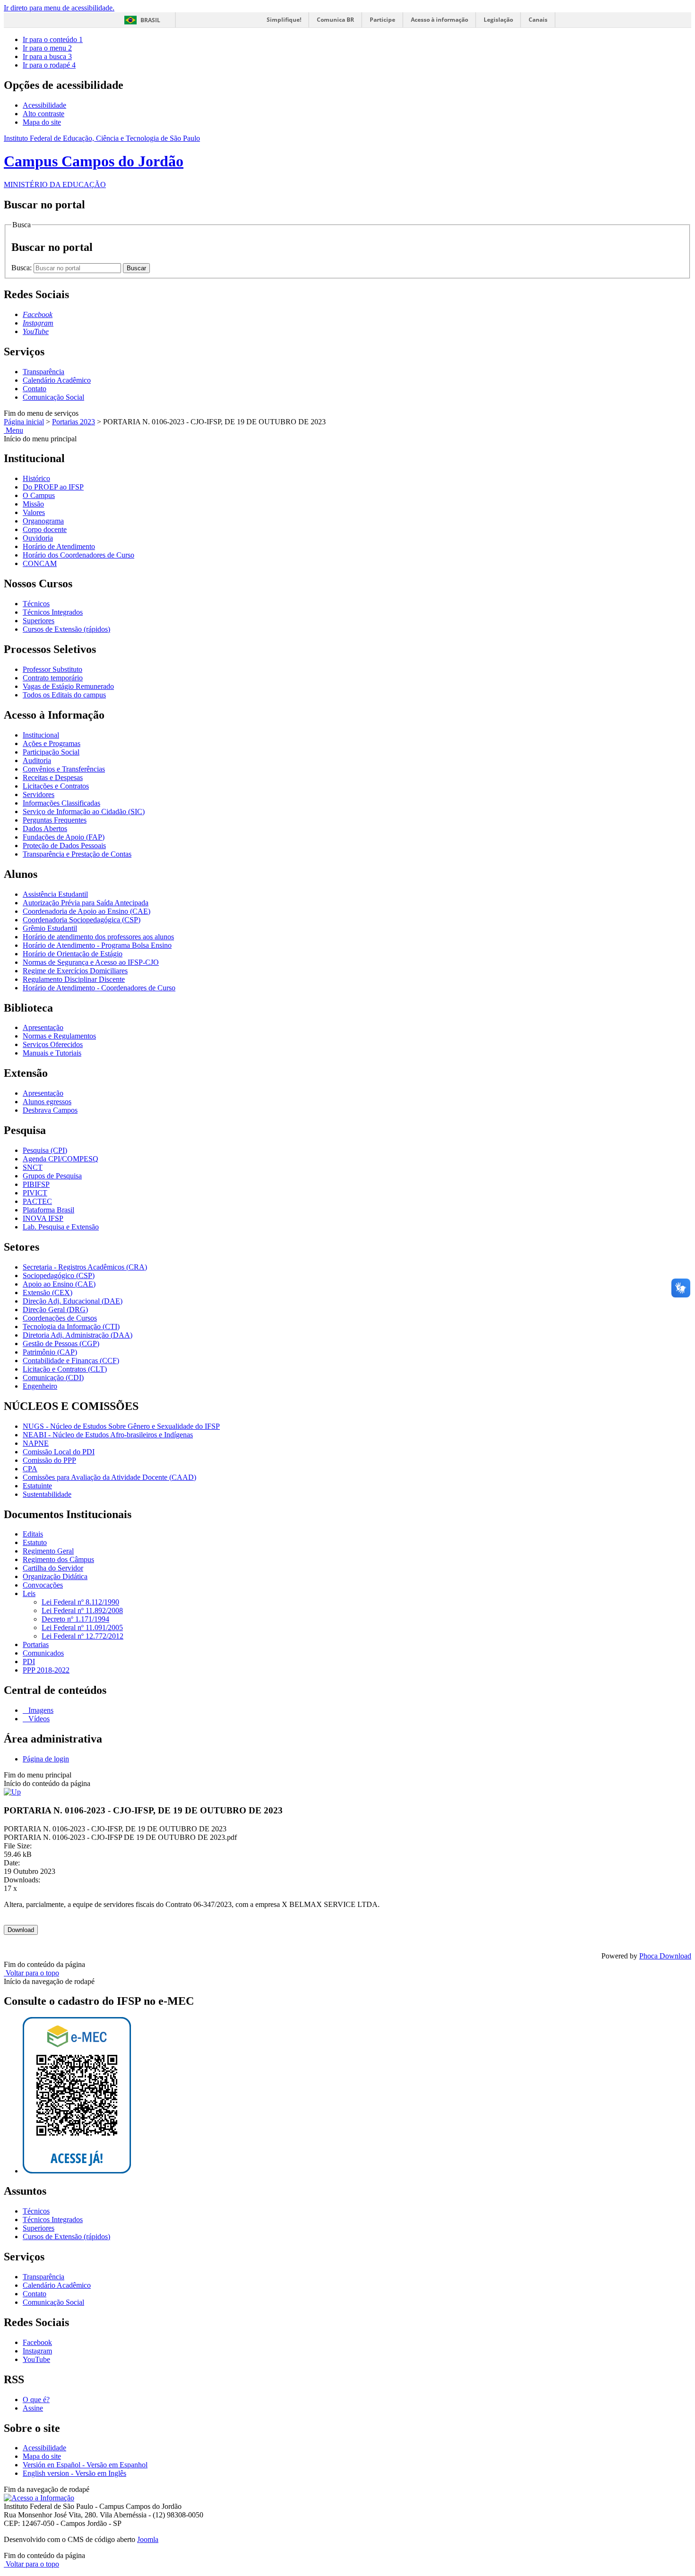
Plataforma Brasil (48, 1210)
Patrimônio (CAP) (50, 1352)
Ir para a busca (47, 56)
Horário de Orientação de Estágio (73, 954)
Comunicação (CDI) (53, 1378)
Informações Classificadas (61, 803)
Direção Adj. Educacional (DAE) (73, 1301)
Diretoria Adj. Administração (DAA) (78, 1335)
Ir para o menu (47, 48)
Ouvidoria (38, 538)
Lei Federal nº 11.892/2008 (82, 1610)
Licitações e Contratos (56, 786)
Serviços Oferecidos (53, 1044)
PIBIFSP (36, 1184)
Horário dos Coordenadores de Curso (78, 555)
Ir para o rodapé (49, 65)
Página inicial (24, 422)
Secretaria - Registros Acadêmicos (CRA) (85, 1267)
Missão (33, 504)
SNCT (33, 1167)
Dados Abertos (45, 829)
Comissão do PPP (49, 1460)
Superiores (39, 621)
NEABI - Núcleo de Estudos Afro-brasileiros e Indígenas (108, 1435)
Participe (382, 20)
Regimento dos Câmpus (58, 1559)
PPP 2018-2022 (46, 1670)
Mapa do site (42, 122)
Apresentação (43, 1027)
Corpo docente (45, 529)
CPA (30, 1469)
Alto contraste (43, 114)
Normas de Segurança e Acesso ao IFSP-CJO (91, 962)
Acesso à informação (439, 20)
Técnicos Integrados (53, 612)
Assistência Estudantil (55, 894)
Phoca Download (665, 1956)
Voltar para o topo (31, 1973)
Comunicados (43, 1653)
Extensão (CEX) (48, 1292)
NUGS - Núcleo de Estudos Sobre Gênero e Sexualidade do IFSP (121, 1426)
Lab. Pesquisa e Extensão (61, 1227)
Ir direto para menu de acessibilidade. (59, 8)
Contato (35, 389)
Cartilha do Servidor (53, 1568)
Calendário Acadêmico (57, 380)
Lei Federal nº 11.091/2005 (82, 1627)
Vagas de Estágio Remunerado (68, 686)
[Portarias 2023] (12, 1792)
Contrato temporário (53, 678)
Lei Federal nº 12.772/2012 (83, 1636)
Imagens (40, 1710)
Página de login (46, 1759)
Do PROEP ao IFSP (53, 487)
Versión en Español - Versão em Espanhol (85, 2465)
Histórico (36, 478)
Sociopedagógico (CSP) (59, 1275)
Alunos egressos (47, 1102)
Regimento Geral (48, 1551)
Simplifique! (284, 20)
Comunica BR (335, 20)
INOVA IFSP (43, 1218)
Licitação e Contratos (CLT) (65, 1369)
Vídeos (38, 1719)
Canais (538, 20)
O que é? (36, 2400)
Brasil (150, 20)
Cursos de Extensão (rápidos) (66, 629)
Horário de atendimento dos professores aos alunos (98, 937)
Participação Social (51, 752)
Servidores (39, 794)
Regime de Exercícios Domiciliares (75, 971)
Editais (33, 1534)
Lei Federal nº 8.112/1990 (80, 1602)
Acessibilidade (44, 105)
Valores (34, 512)
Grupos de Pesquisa (52, 1176)
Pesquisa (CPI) (45, 1150)
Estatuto (35, 1542)
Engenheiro (40, 1386)
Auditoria (37, 760)
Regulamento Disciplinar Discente (74, 979)
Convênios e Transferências (64, 769)
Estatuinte (37, 1486)
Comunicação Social (53, 397)
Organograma (43, 521)
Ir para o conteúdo (53, 39)
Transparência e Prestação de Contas (77, 854)
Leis (29, 1593)
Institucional (41, 735)
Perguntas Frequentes (55, 820)
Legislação (498, 20)
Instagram (37, 2351)
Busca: (22, 268)
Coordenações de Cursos (60, 1318)
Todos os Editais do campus (64, 695)
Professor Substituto (52, 669)
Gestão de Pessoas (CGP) (61, 1344)
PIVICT (35, 1193)
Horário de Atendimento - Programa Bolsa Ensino (97, 945)
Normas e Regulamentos (59, 1036)
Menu (13, 430)
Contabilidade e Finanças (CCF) (71, 1361)
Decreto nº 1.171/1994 (75, 1619)
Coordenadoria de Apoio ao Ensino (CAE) (87, 911)
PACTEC (37, 1201)
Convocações (43, 1585)
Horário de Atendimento (59, 546)
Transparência (43, 372)
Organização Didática (55, 1576)
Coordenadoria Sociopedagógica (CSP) (82, 920)
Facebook (37, 2342)
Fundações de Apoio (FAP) (64, 837)
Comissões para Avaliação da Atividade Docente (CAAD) (109, 1477)
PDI (29, 1662)
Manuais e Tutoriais (52, 1053)
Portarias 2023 (74, 422)
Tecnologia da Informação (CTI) (71, 1327)
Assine (33, 2408)
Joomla (148, 2539)
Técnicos (36, 604)
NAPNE (36, 1443)
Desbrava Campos (50, 1110)
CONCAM (40, 563)
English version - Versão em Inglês (74, 2473)
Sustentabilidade (47, 1494)
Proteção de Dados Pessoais (64, 846)
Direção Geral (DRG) (55, 1309)
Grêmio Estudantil (50, 928)
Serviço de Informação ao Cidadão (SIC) (84, 811)
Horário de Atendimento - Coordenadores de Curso (99, 988)
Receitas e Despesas (53, 777)
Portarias (36, 1644)
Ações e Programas (52, 743)
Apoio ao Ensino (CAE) (59, 1284)
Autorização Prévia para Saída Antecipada (86, 903)
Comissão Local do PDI (59, 1452)
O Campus (39, 495)
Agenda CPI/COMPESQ (61, 1159)
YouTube (36, 2359)
